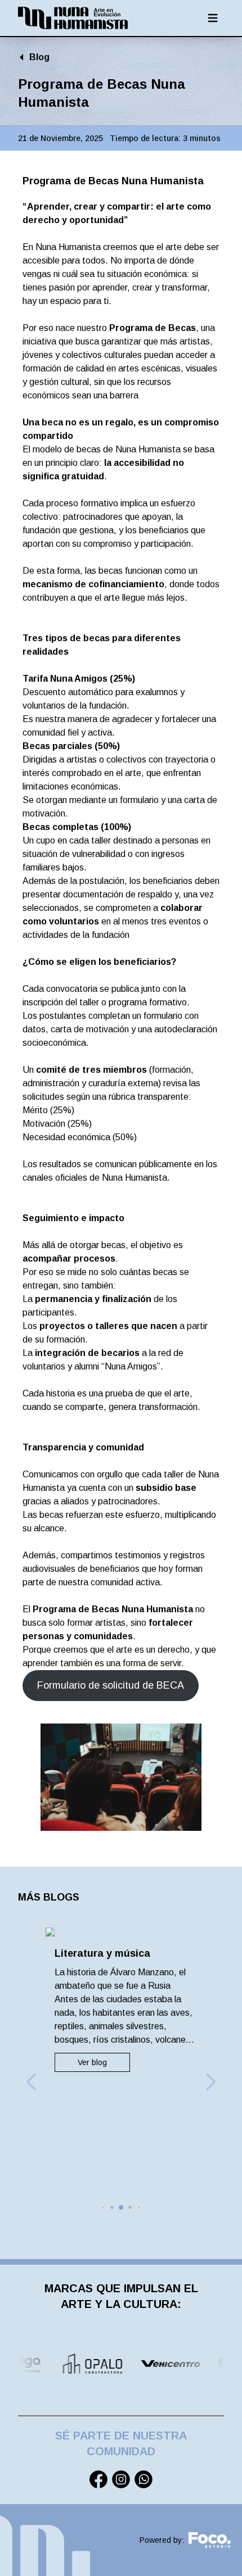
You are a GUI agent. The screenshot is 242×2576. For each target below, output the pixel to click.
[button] (31, 2082)
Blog (39, 57)
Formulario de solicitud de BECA (111, 1685)
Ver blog (87, 2062)
